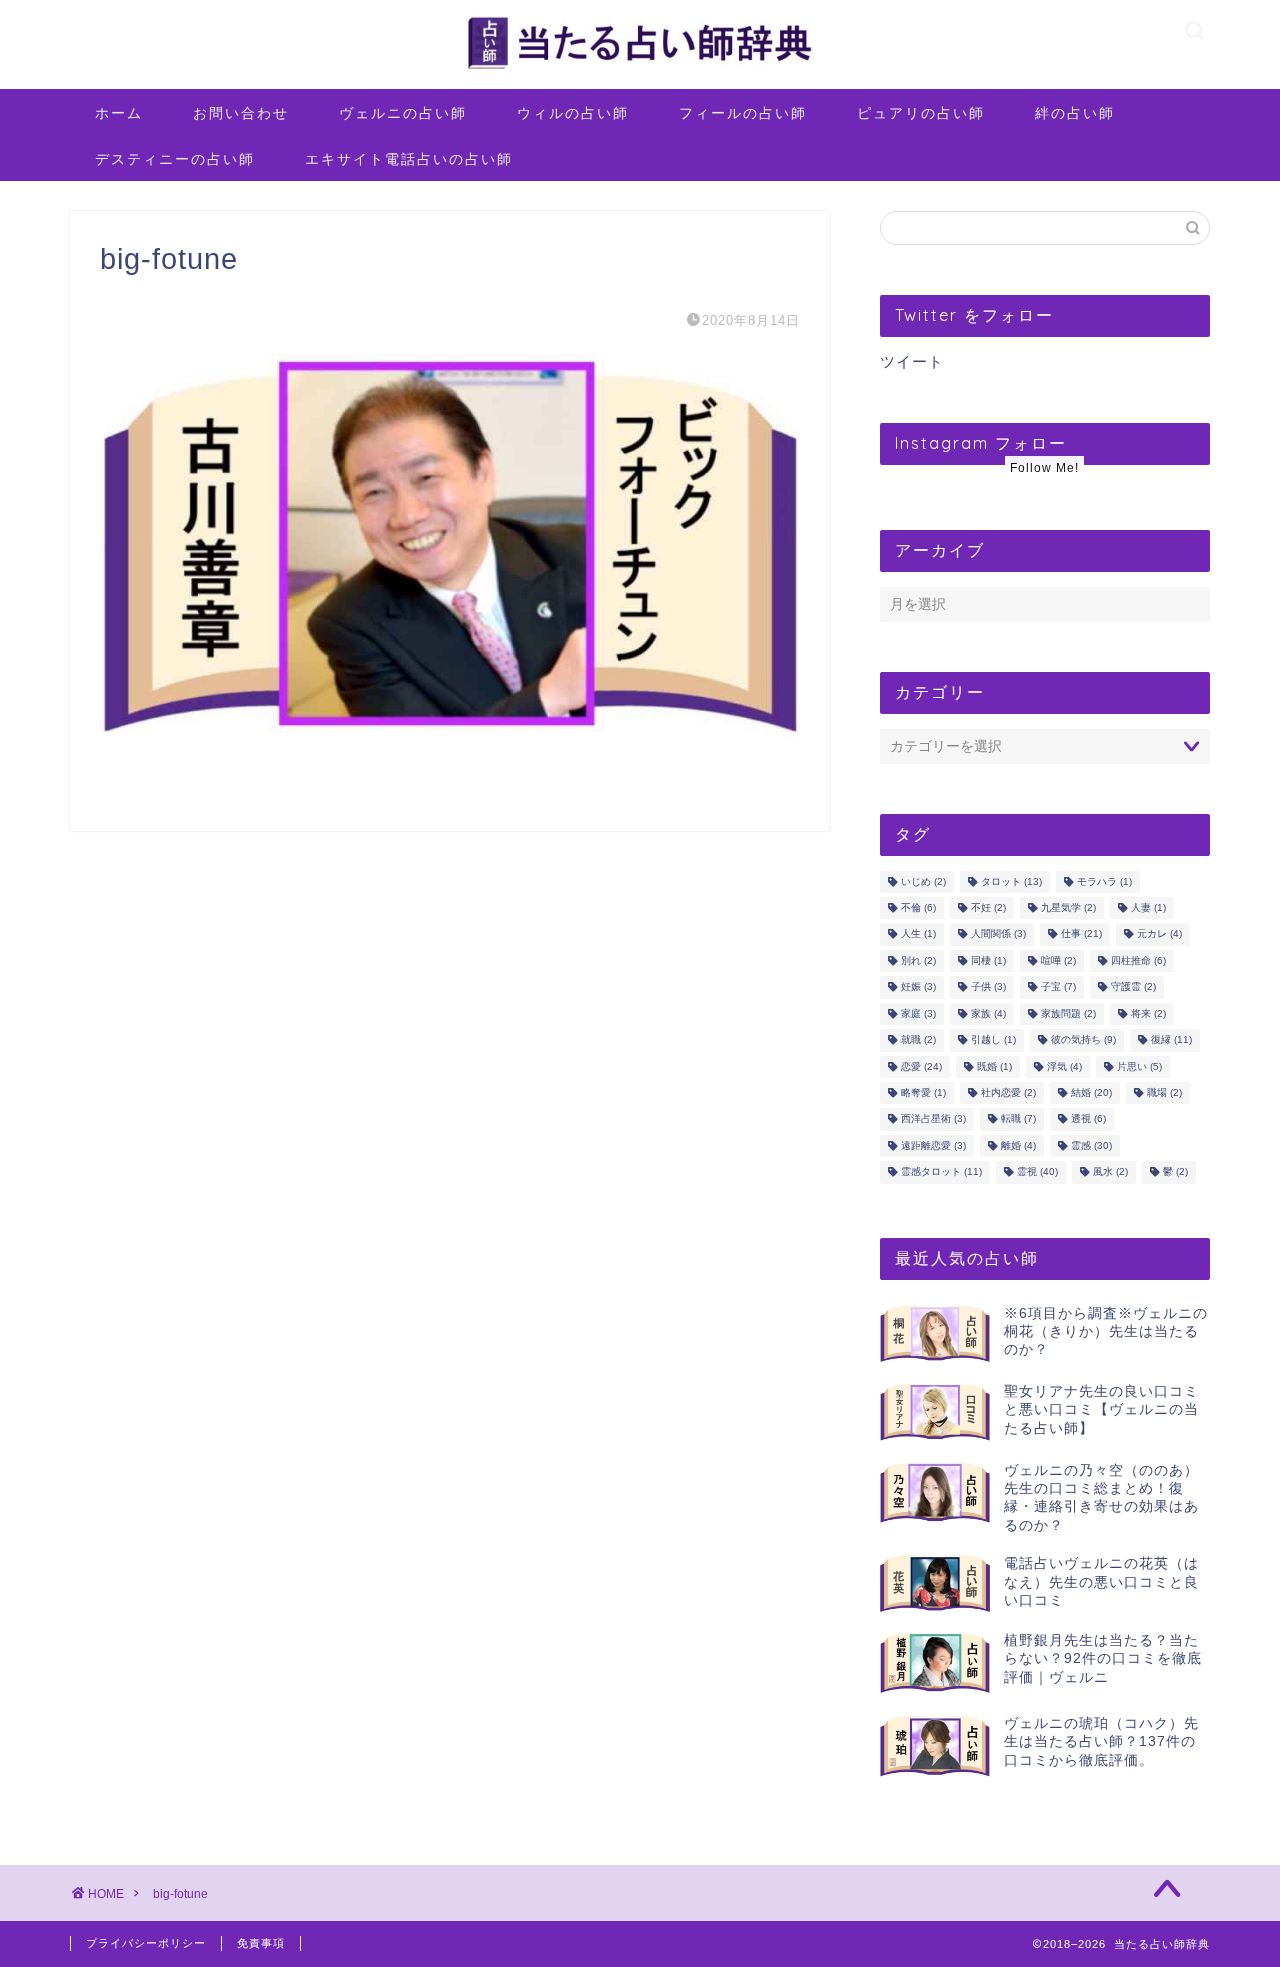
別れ (918, 960)
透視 (1088, 1119)
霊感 (1091, 1145)
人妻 (1148, 907)
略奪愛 (923, 1092)
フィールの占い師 (743, 113)
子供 (988, 987)
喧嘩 (1058, 960)
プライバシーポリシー (146, 1943)
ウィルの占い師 (573, 113)
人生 (918, 934)
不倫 (918, 907)
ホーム (119, 113)
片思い (1139, 1066)
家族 (988, 1013)
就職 (918, 1040)
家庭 (918, 1013)
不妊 (988, 907)
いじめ (923, 881)
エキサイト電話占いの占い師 (409, 159)
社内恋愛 (1008, 1092)
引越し (993, 1040)
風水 (1110, 1172)
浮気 (1064, 1066)
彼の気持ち (1083, 1040)
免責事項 (261, 1943)
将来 (1148, 1013)
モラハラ (1104, 881)
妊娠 (918, 987)
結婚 (1091, 1092)
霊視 (1037, 1172)
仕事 (1081, 934)
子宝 (1058, 987)
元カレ (1159, 934)
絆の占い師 (1075, 113)
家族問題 (1068, 1013)
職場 (1164, 1092)
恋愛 (921, 1066)
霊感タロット (941, 1172)
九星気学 (1068, 907)
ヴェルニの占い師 (403, 113)
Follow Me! (1044, 468)
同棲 (988, 960)
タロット (1011, 881)
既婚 (994, 1066)
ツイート (912, 361)
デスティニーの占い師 (175, 159)
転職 (1018, 1119)
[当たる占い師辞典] (640, 69)
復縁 (1171, 1040)
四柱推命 (1138, 960)
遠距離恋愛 (933, 1145)
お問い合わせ (241, 113)
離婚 (1018, 1145)
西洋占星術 (933, 1119)
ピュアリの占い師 (921, 113)
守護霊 (1133, 987)
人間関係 (998, 934)
